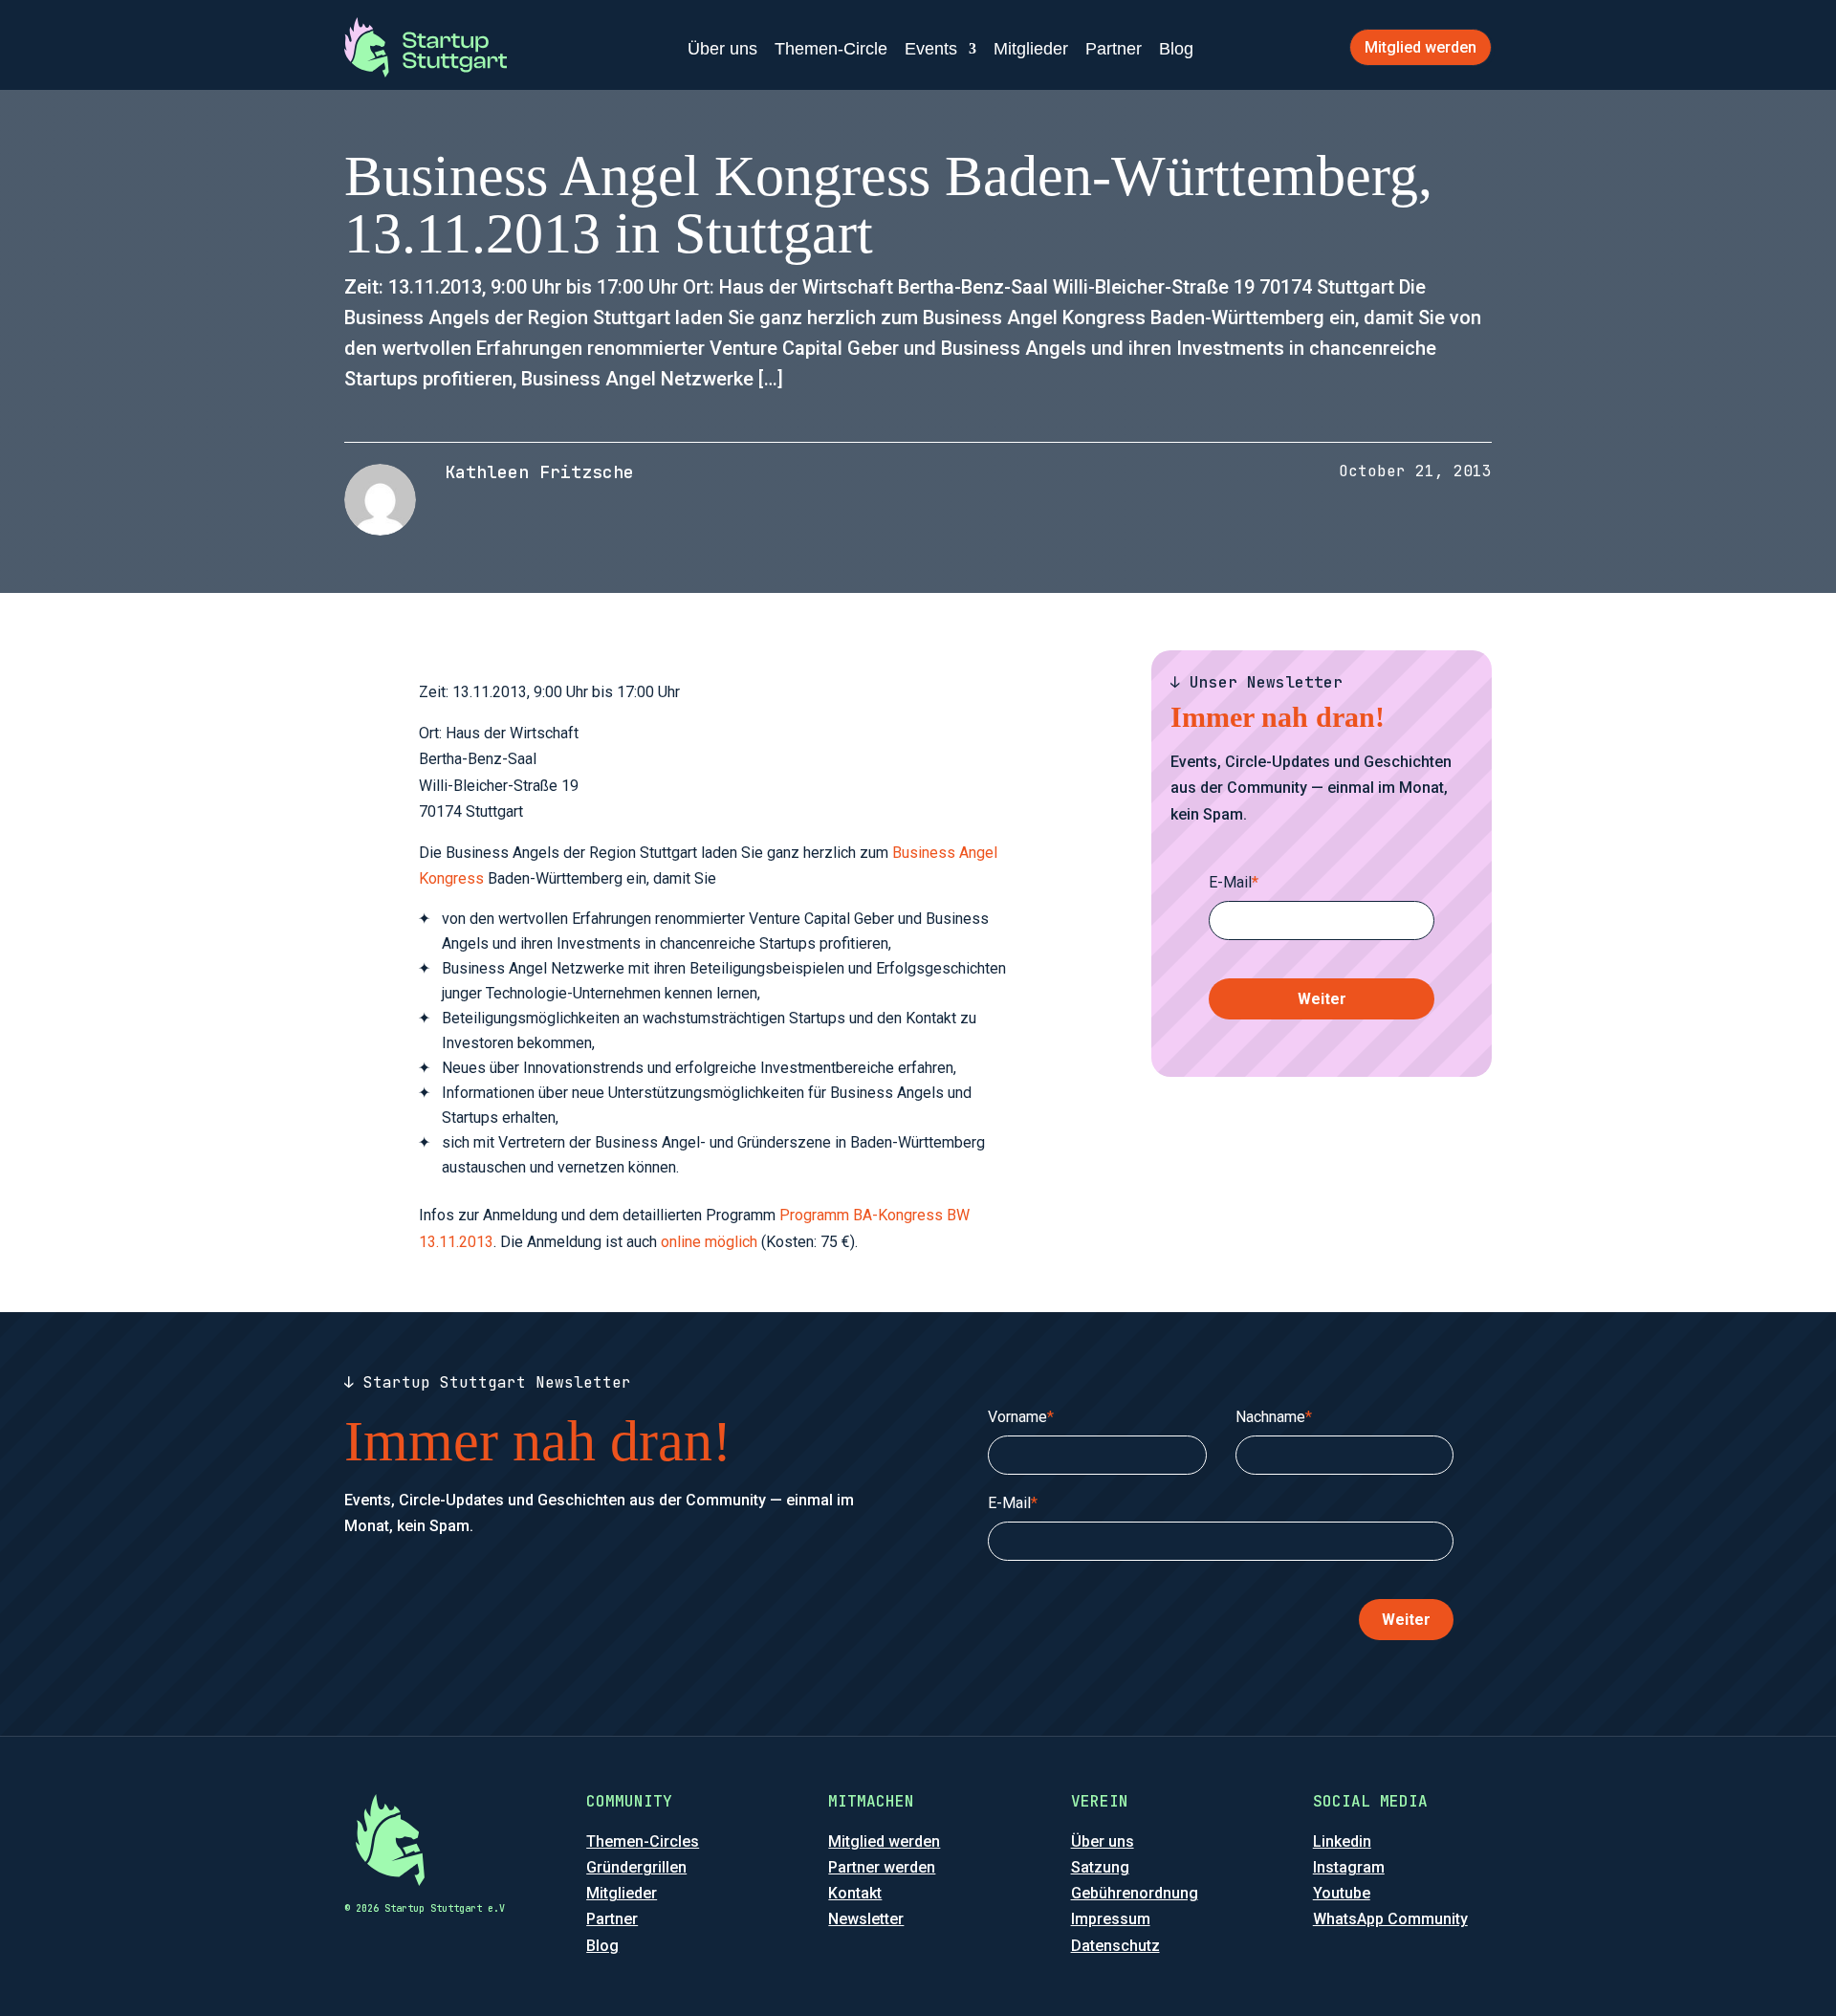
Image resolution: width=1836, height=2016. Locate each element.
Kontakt (855, 1893)
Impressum (1111, 1919)
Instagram (1349, 1867)
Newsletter (866, 1919)
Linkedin (1342, 1841)
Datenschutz (1115, 1946)
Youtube (1342, 1893)
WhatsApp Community (1390, 1919)
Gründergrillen (636, 1867)
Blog (1176, 49)
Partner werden (882, 1867)
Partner (1114, 49)
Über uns (722, 49)
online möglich (709, 1242)
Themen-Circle (831, 49)
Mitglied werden (1421, 47)
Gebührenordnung (1135, 1893)
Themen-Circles (643, 1841)
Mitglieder (1031, 49)
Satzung (1100, 1867)
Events (931, 49)
